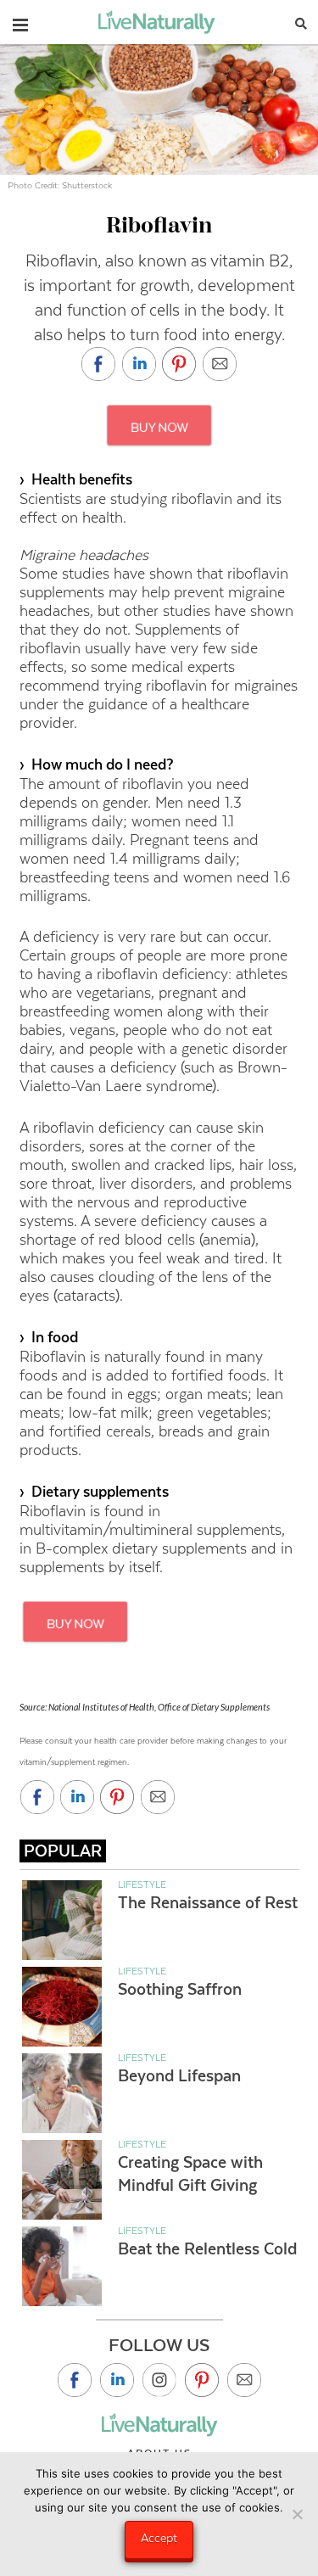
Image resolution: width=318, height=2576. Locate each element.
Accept (159, 2538)
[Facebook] (75, 2380)
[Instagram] (159, 2380)
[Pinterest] (202, 2380)
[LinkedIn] (117, 2380)
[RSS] (244, 2380)
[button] (20, 21)
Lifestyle (142, 1884)
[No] (297, 2514)
